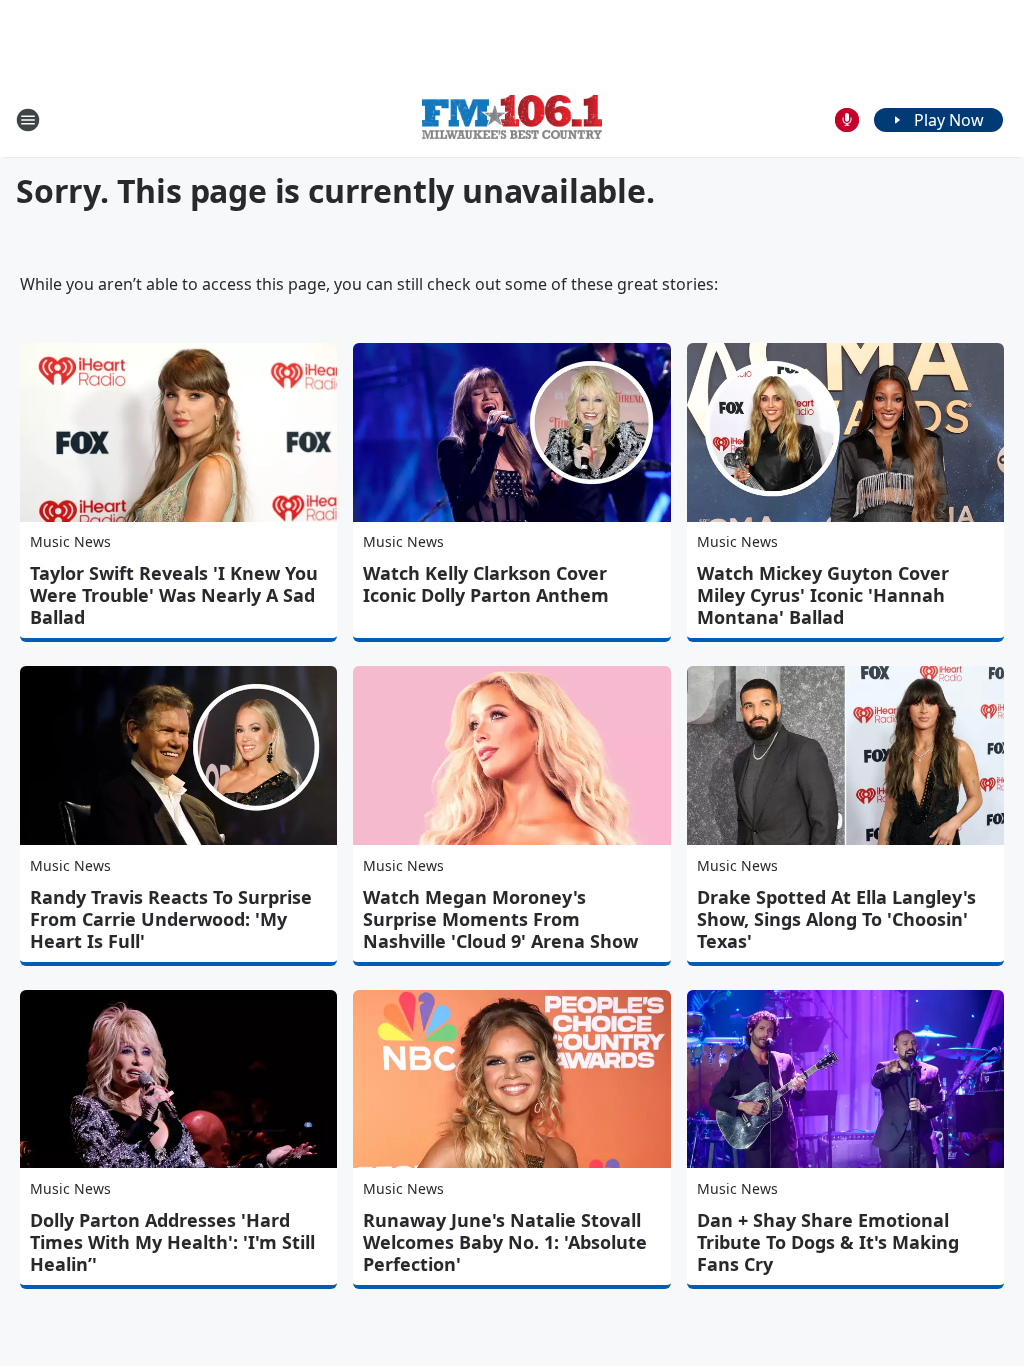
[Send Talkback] (847, 120)
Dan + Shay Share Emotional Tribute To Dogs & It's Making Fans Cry (828, 1242)
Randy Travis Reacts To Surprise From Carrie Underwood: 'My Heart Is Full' (171, 919)
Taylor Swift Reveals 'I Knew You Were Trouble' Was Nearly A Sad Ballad (174, 595)
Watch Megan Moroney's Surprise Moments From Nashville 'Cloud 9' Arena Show (500, 919)
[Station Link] (512, 119)
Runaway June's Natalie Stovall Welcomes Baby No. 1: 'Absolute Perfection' (505, 1242)
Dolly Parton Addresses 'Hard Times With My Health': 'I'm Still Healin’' (172, 1242)
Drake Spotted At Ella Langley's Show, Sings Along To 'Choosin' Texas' (836, 919)
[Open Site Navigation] (28, 120)
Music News (70, 541)
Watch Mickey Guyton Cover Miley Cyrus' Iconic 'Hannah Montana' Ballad (823, 595)
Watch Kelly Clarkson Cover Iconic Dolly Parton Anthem (486, 584)
